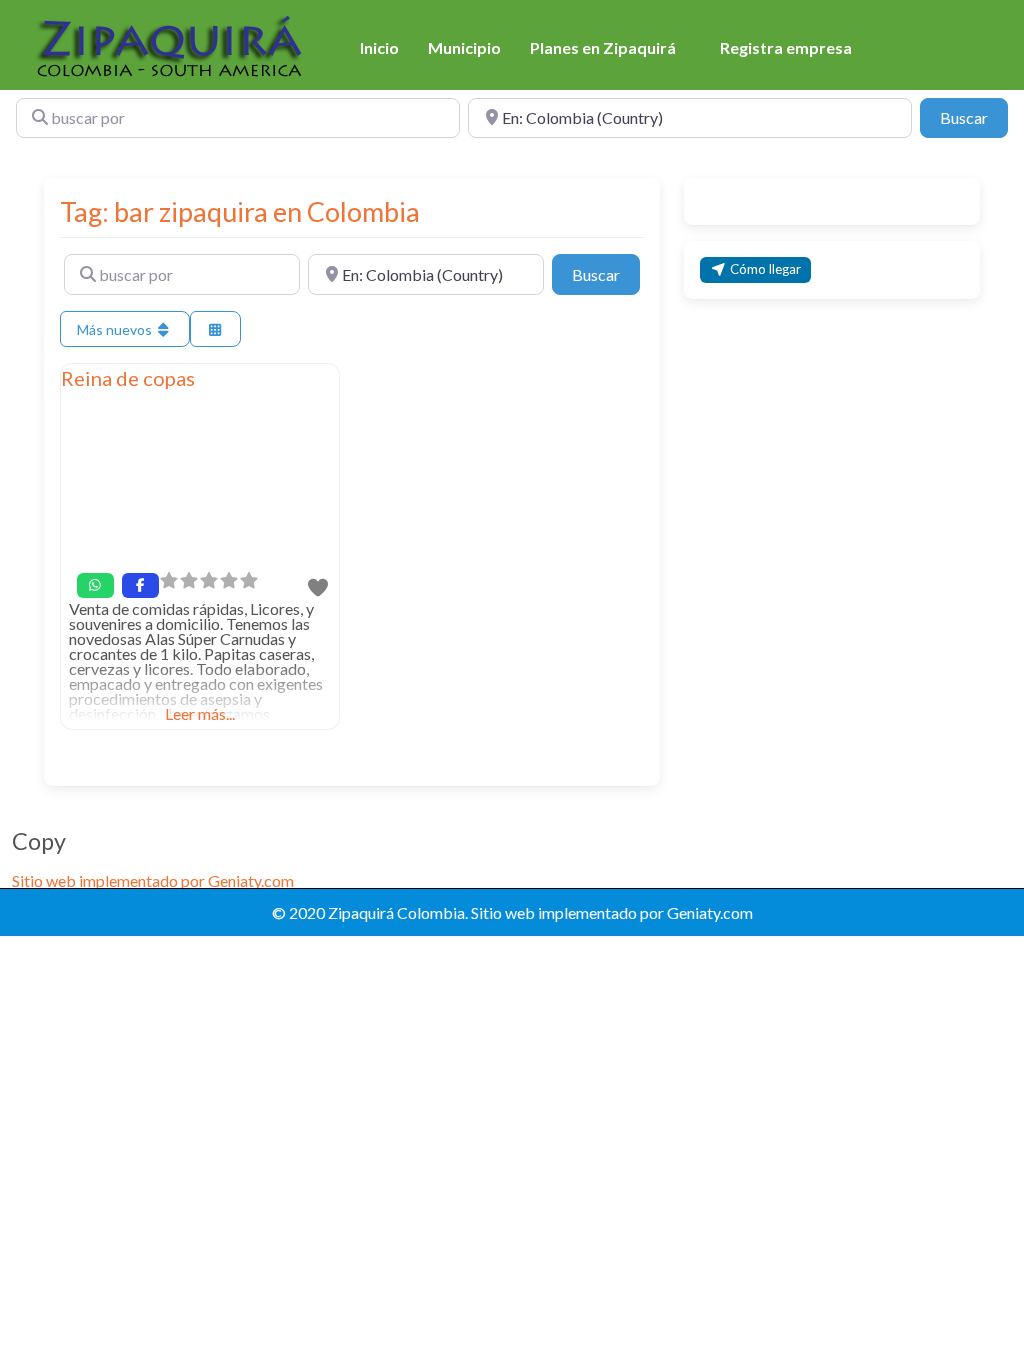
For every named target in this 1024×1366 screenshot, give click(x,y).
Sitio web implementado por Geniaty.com (153, 880)
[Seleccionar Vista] (216, 329)
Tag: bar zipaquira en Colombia (240, 211)
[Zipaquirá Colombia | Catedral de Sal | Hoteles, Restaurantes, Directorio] (173, 46)
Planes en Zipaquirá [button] (603, 47)
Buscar (974, 117)
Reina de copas (128, 378)
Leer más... (200, 712)
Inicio (379, 47)
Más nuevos (116, 329)
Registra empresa (786, 47)
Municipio (464, 47)
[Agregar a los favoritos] (318, 587)
